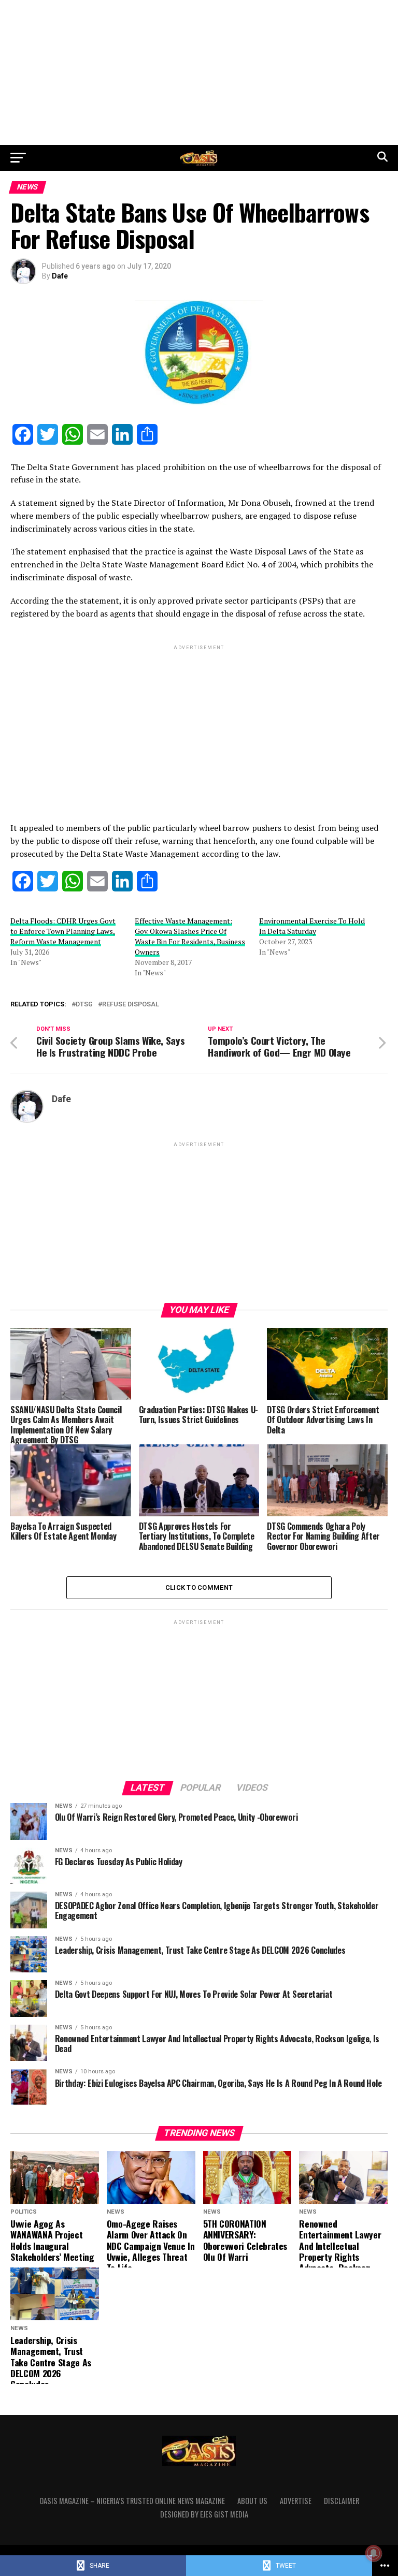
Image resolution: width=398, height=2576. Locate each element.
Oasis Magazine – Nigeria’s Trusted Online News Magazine (132, 2501)
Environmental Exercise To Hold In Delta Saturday (312, 926)
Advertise (296, 2501)
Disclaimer (342, 2501)
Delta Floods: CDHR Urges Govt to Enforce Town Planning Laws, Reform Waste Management (63, 931)
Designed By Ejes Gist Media (204, 2514)
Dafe (60, 276)
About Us (252, 2501)
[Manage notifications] (374, 2553)
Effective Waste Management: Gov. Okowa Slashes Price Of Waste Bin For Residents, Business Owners (190, 936)
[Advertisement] (199, 72)
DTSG (84, 1005)
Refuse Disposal (131, 1005)
